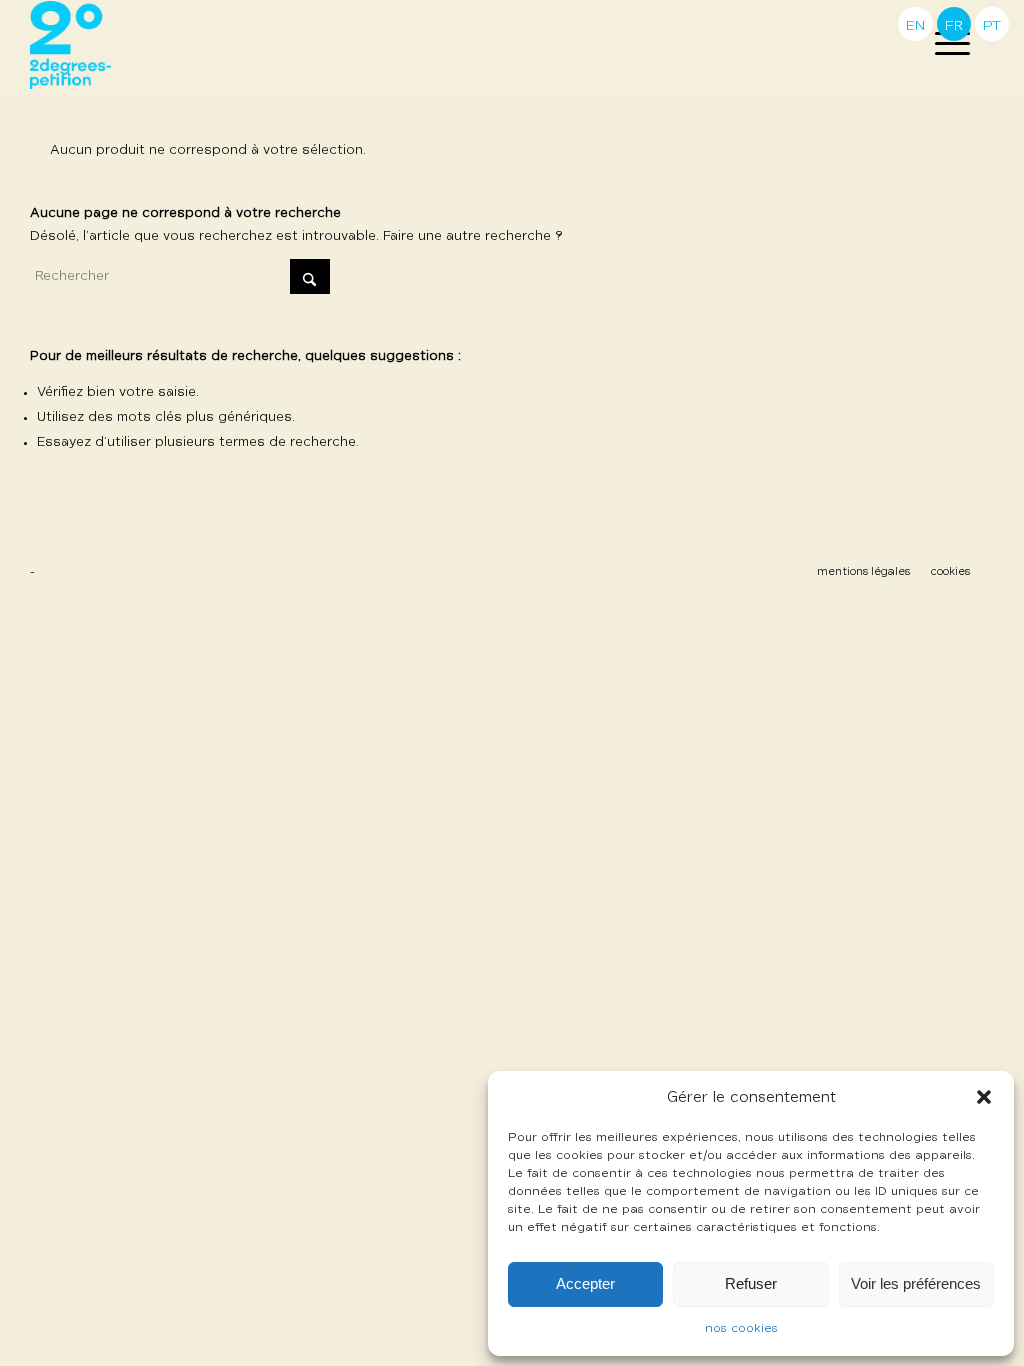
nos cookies (741, 1329)
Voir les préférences (916, 1283)
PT (992, 26)
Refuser (751, 1283)
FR (954, 26)
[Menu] (946, 45)
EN (915, 26)
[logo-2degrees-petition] (70, 45)
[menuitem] (946, 45)
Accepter (585, 1283)
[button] (984, 1097)
